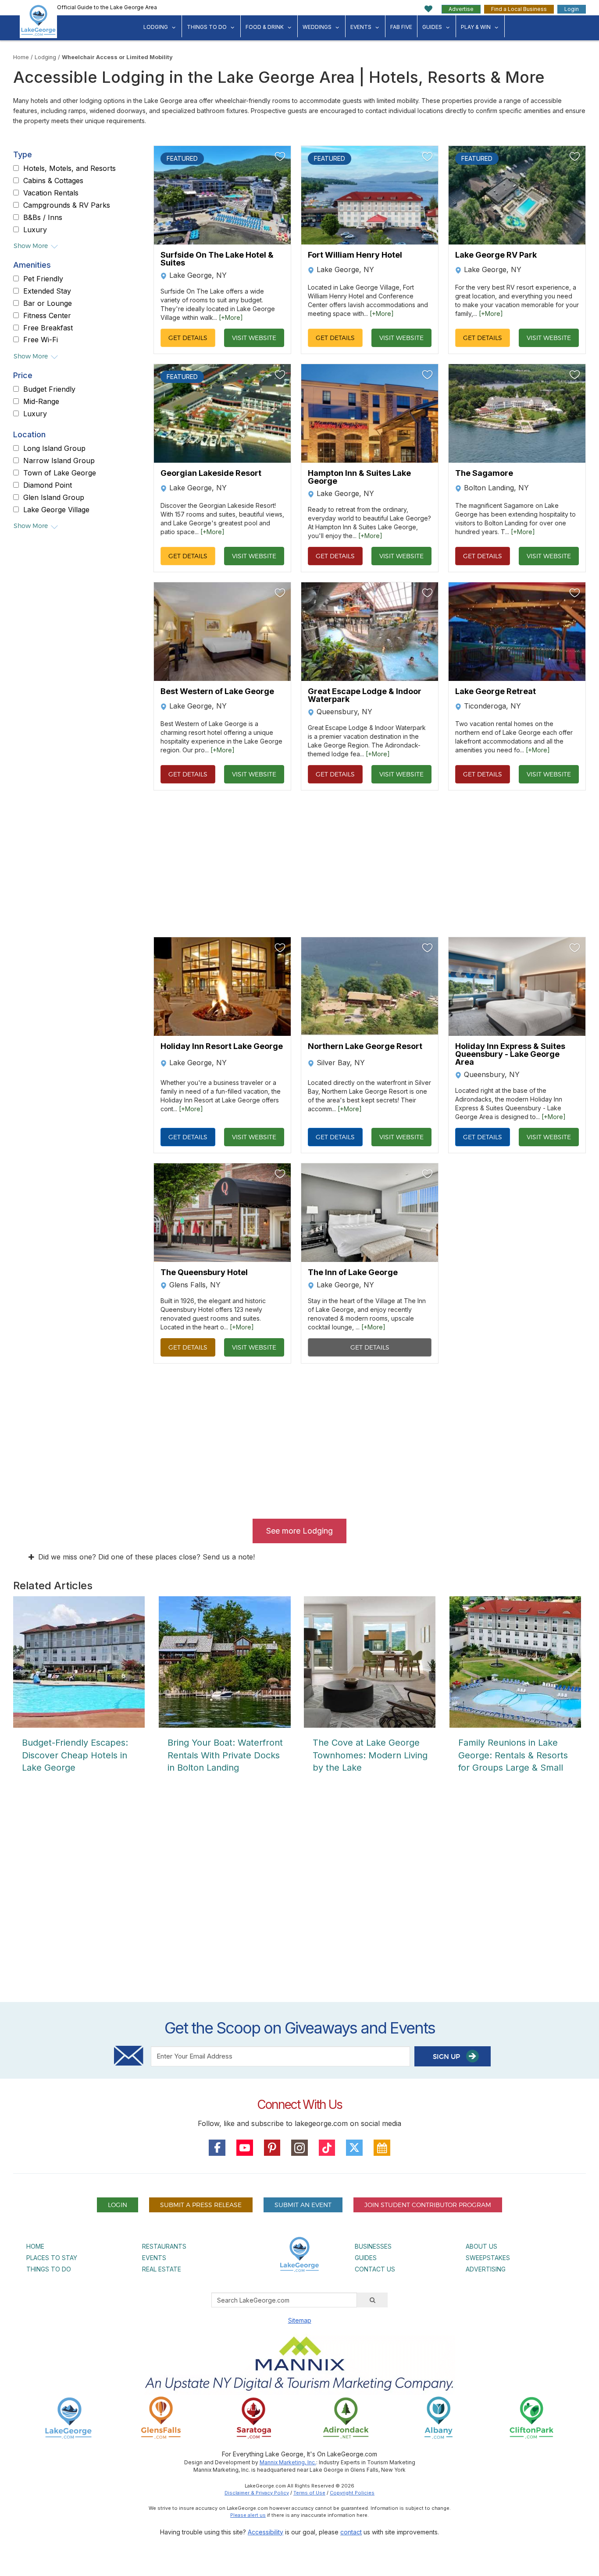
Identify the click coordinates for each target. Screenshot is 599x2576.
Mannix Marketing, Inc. (288, 2462)
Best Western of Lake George (217, 692)
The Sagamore (484, 473)
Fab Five (401, 27)
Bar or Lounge (48, 304)
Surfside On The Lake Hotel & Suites (217, 259)
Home (21, 57)
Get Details (188, 338)
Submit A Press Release (201, 2205)
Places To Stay (52, 2258)
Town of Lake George (60, 473)
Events (361, 27)
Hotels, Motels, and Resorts (70, 169)
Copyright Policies (352, 2493)
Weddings (317, 27)
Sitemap (300, 2320)
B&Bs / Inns (43, 217)
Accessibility (266, 2532)
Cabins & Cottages (53, 181)
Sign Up (447, 2057)
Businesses (373, 2246)
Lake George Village (56, 510)
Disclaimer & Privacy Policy (257, 2493)
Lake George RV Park (496, 255)
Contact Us (375, 2269)
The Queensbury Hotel (204, 1272)
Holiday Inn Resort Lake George (222, 1047)
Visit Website (254, 338)
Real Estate (162, 2269)
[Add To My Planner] (280, 156)
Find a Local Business (519, 9)
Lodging (156, 27)
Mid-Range (41, 402)
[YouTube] (245, 2148)
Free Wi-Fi (41, 340)
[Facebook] (217, 2148)
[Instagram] (299, 2148)
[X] (354, 2148)
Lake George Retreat (496, 692)
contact (351, 2532)
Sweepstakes (488, 2258)
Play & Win (476, 27)
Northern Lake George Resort (365, 1047)
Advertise (461, 9)
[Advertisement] (299, 1896)
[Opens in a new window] (161, 2418)
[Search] (372, 2300)
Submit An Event (303, 2205)
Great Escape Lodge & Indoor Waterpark (365, 695)
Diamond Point (48, 485)
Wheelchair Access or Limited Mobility (117, 57)
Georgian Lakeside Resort (211, 473)
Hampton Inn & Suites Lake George (359, 477)
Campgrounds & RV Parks (67, 206)
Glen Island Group (54, 498)
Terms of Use (309, 2493)
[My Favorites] (429, 9)
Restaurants (164, 2246)
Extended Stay (47, 291)
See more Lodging (299, 1531)
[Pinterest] (272, 2148)
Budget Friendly (49, 390)
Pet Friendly (43, 279)
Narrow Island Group (59, 461)
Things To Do (207, 27)
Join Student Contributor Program (428, 2205)
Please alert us (248, 2515)
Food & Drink (265, 27)
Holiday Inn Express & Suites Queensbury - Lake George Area (510, 1054)
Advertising (486, 2269)
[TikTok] (327, 2148)
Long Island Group (54, 449)
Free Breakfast (48, 328)
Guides (432, 27)
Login (572, 9)
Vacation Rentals (51, 193)
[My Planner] (382, 2148)
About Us (481, 2246)
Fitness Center (47, 316)
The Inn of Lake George (353, 1272)
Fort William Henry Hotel (355, 255)
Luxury (35, 230)
